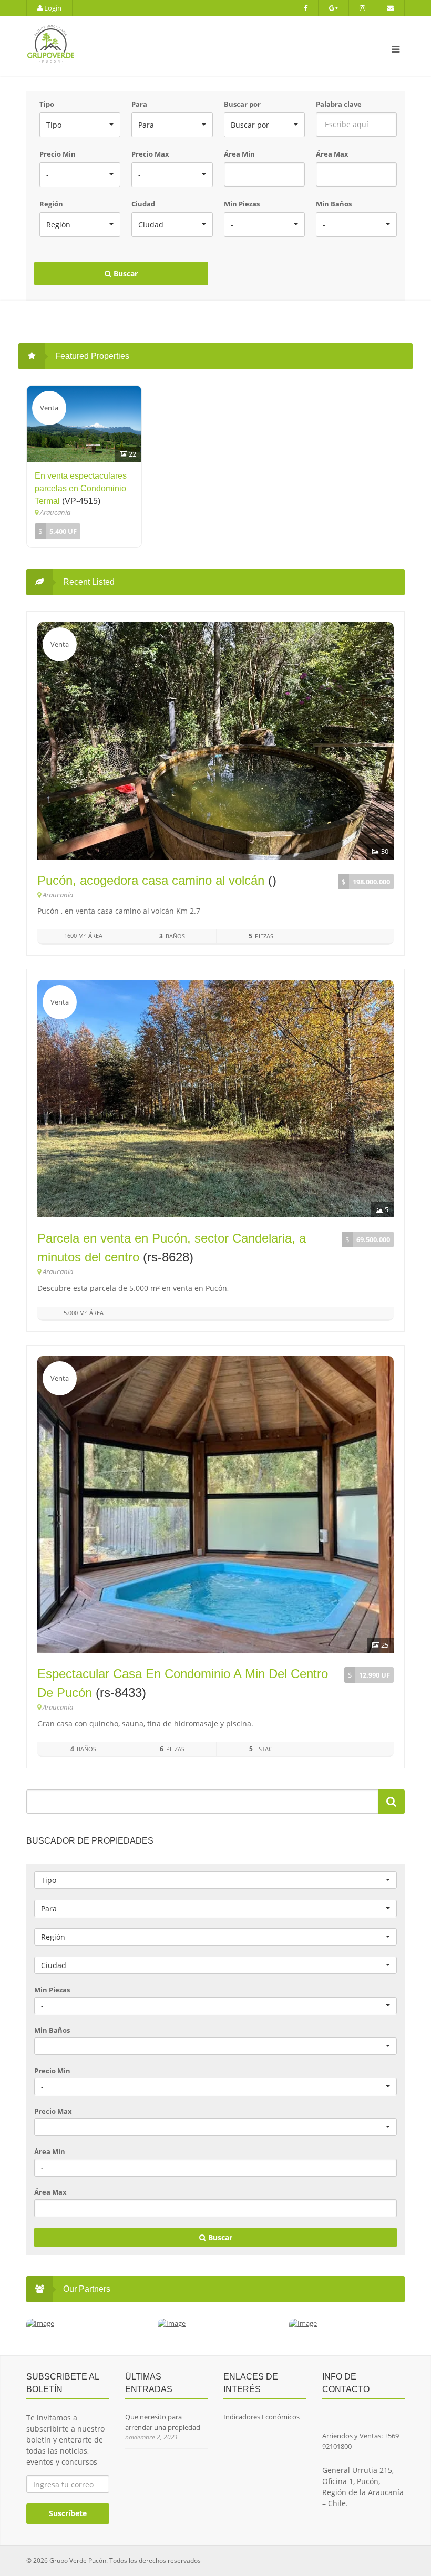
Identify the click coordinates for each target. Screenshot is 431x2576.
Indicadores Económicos (261, 2417)
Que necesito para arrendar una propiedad (163, 2422)
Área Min (239, 154)
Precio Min (58, 154)
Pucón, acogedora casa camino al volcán (151, 880)
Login (52, 8)
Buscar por (242, 104)
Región (51, 204)
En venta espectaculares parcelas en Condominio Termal (81, 488)
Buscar (125, 273)
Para (139, 104)
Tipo (47, 104)
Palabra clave (339, 104)
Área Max (332, 154)
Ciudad (143, 204)
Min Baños (334, 204)
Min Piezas (242, 204)
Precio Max (150, 154)
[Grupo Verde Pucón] (150, 46)
